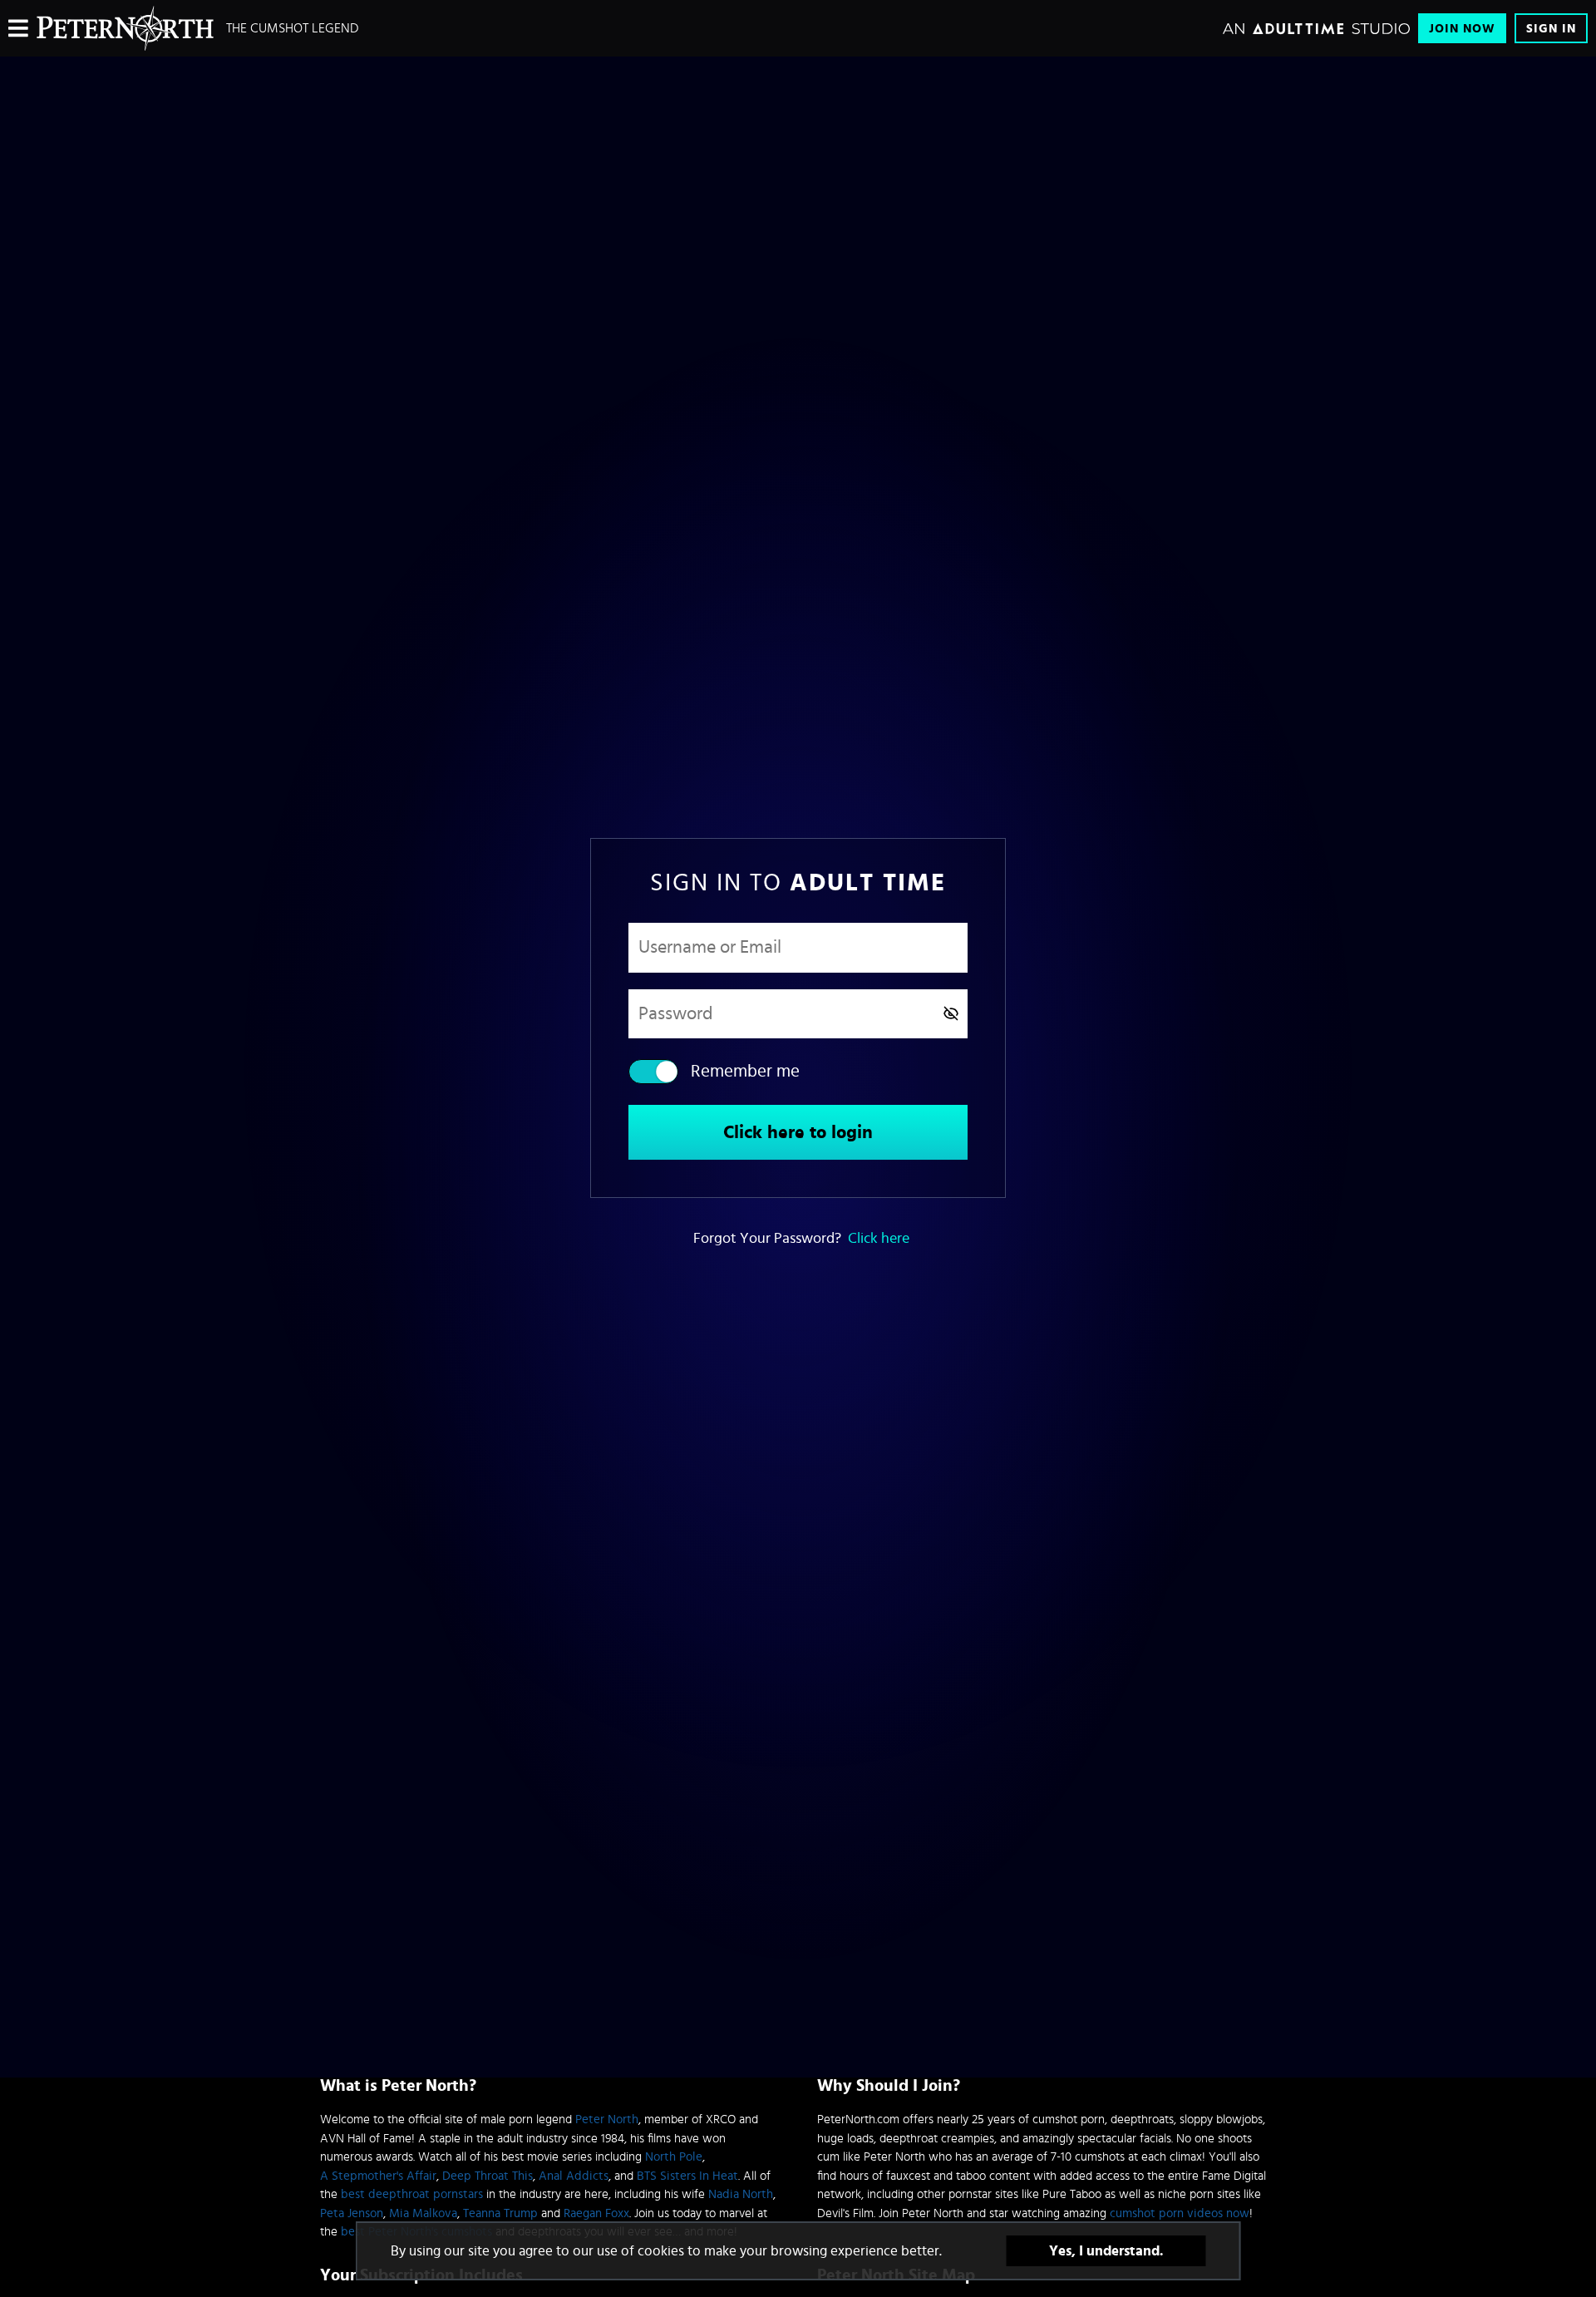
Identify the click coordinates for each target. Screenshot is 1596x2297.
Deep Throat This (488, 2176)
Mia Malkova (423, 2213)
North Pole (674, 2157)
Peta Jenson (352, 2213)
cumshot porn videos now (1180, 2213)
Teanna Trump (500, 2213)
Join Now (1462, 29)
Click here (879, 1239)
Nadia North (741, 2194)
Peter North (607, 2120)
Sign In (1551, 29)
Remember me (745, 1071)
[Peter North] (125, 28)
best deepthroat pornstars (412, 2194)
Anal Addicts (574, 2176)
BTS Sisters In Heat (687, 2176)
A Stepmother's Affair (378, 2176)
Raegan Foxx (596, 2213)
